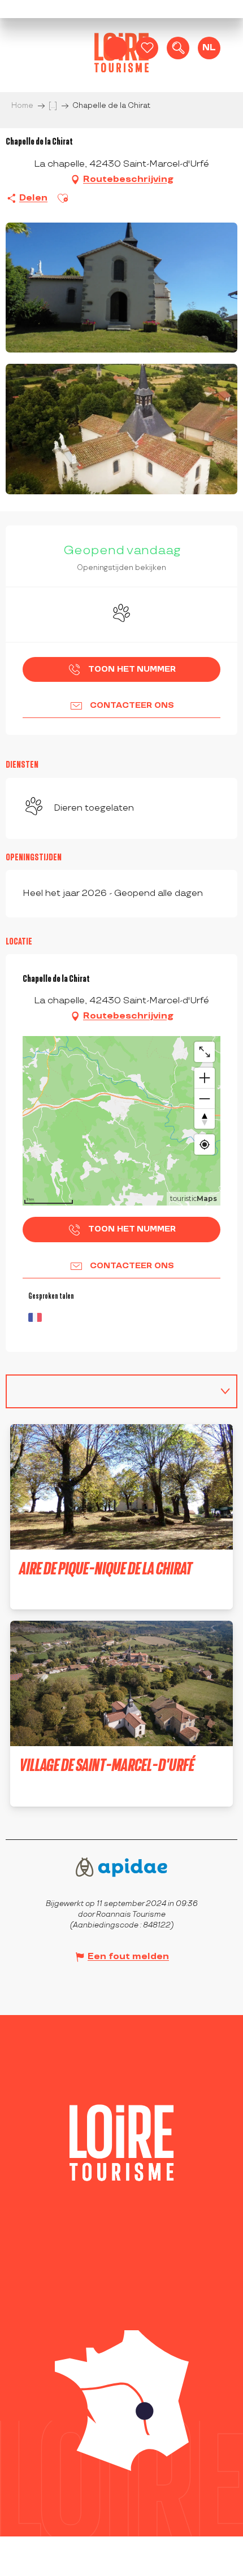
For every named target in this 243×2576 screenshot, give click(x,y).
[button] (178, 48)
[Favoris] (147, 48)
